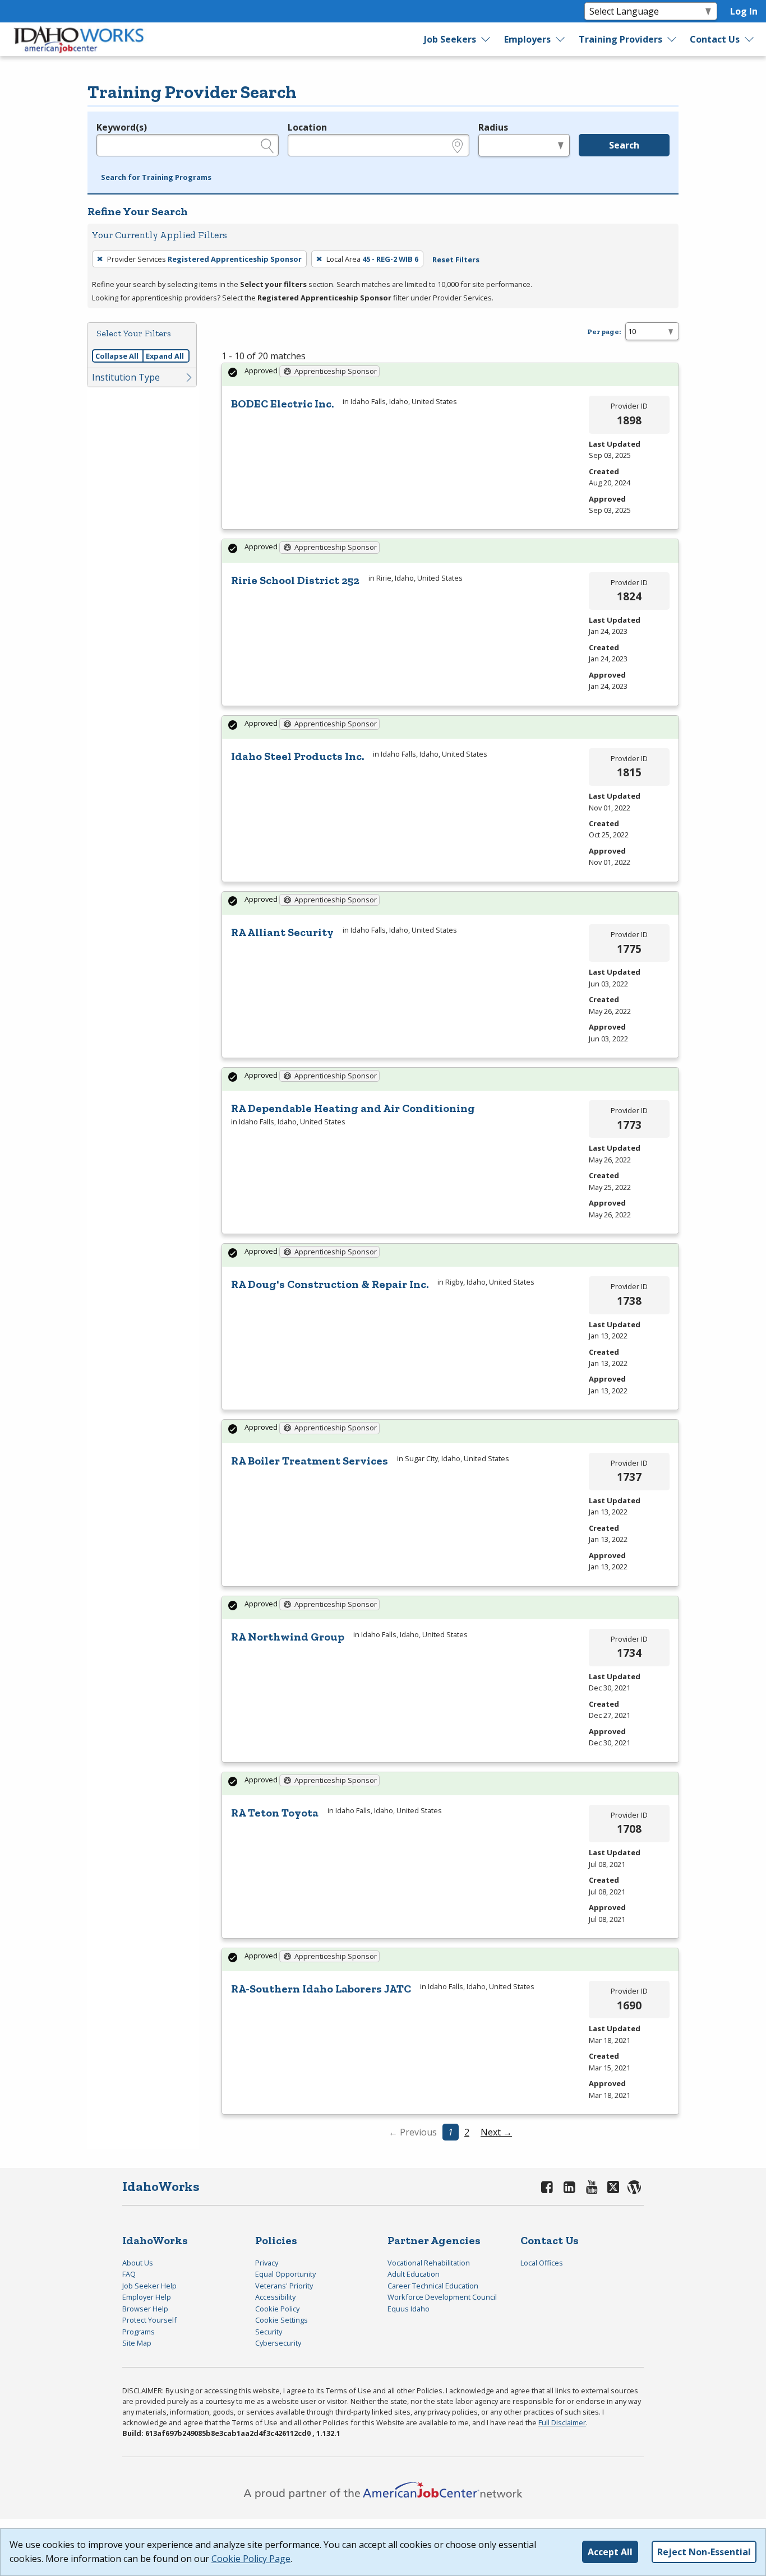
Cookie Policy (277, 2309)
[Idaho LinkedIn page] (570, 2187)
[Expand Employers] (561, 39)
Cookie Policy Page (251, 2559)
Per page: (604, 332)
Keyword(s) (122, 127)
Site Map (137, 2343)
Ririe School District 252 (295, 580)
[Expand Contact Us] (750, 39)
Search (624, 145)
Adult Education (414, 2274)
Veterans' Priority (284, 2286)
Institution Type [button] (126, 377)
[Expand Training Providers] (672, 39)
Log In (744, 11)
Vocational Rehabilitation (429, 2263)
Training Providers (620, 39)
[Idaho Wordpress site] (634, 2187)
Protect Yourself (149, 2320)
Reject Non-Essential (704, 2552)
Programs (139, 2332)
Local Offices (542, 2263)
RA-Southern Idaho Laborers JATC (321, 1989)
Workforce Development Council (442, 2297)
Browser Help (145, 2309)
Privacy (267, 2263)
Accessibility (275, 2297)
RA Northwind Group (288, 1637)
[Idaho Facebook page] (547, 2187)
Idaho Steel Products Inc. (297, 756)
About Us (138, 2263)
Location (307, 127)
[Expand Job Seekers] (486, 39)
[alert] (450, 375)
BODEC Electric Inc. (282, 404)
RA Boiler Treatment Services (310, 1461)
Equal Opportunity (285, 2274)
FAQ (129, 2274)
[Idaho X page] (615, 2187)
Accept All (610, 2552)
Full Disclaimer (562, 2422)
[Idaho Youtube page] (592, 2187)
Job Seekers (450, 39)
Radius (493, 127)
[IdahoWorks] (79, 39)
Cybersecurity (278, 2343)
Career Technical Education (433, 2286)
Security (269, 2332)
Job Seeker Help (149, 2286)
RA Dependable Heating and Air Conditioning (353, 1108)
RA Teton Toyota (275, 1813)
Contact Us (715, 39)
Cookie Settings (282, 2320)
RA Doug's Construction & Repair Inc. (330, 1284)
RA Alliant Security (282, 932)
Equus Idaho (409, 2309)
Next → (496, 2132)
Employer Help (147, 2297)
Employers (527, 39)
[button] (156, 178)
